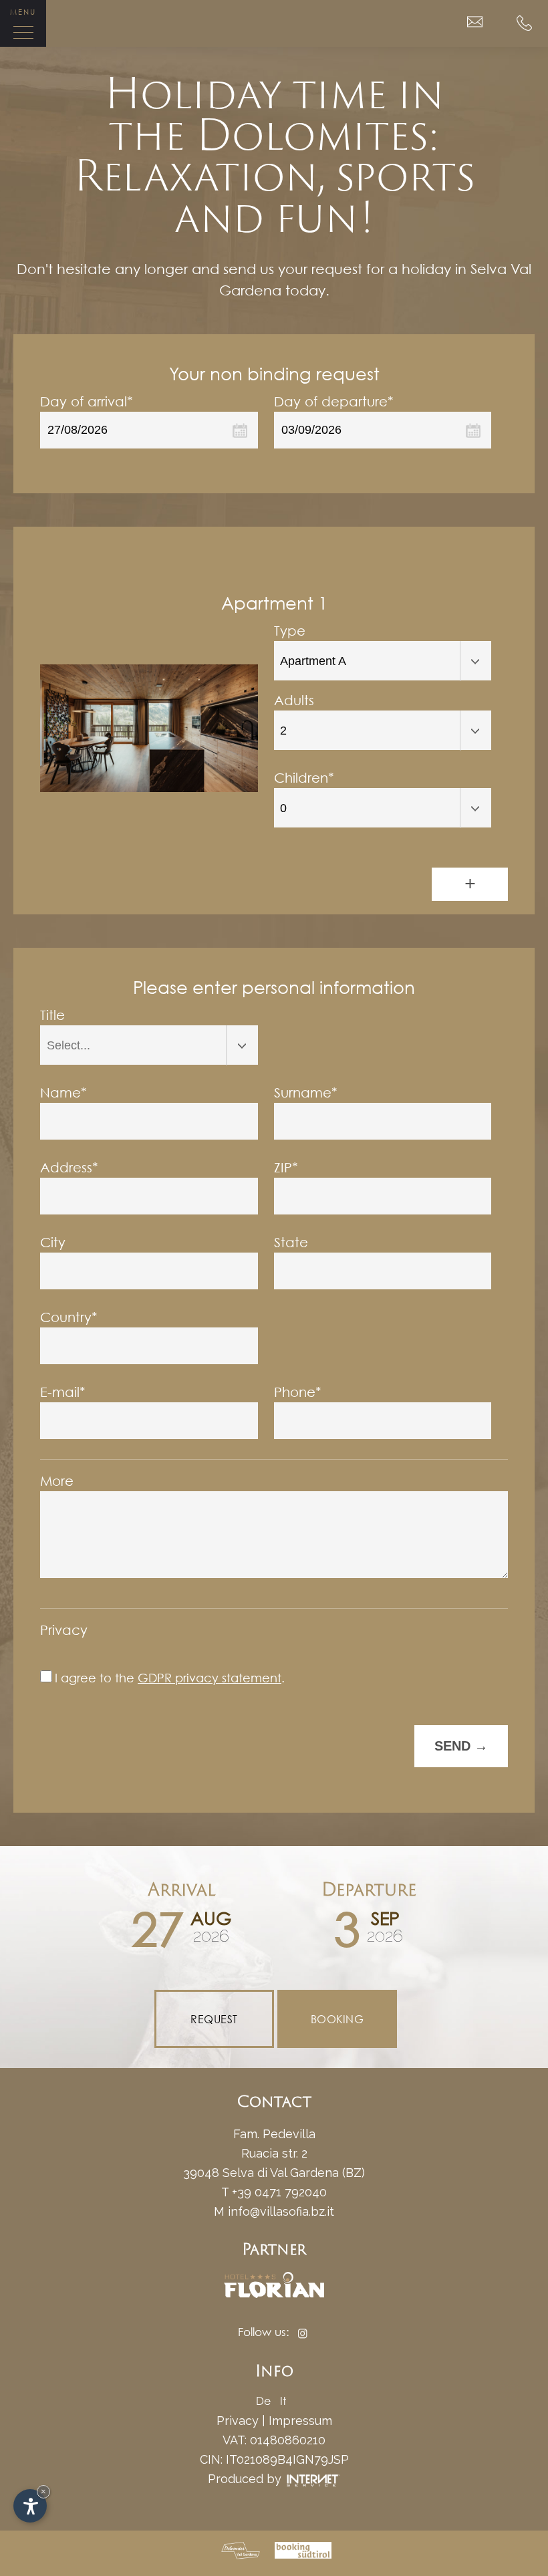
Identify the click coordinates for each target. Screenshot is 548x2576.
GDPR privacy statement (210, 1678)
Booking (337, 2019)
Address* (69, 1167)
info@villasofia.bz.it (281, 2211)
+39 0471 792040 (279, 2192)
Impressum (300, 2421)
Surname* (306, 1092)
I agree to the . (170, 1678)
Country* (69, 1317)
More (57, 1481)
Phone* (298, 1392)
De (263, 2401)
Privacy (64, 1630)
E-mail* (63, 1392)
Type (290, 631)
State (291, 1242)
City (53, 1242)
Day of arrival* (87, 401)
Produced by (246, 2479)
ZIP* (286, 1167)
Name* (63, 1092)
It (283, 2401)
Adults (294, 700)
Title (52, 1015)
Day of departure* (334, 401)
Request (214, 2019)
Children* (304, 778)
